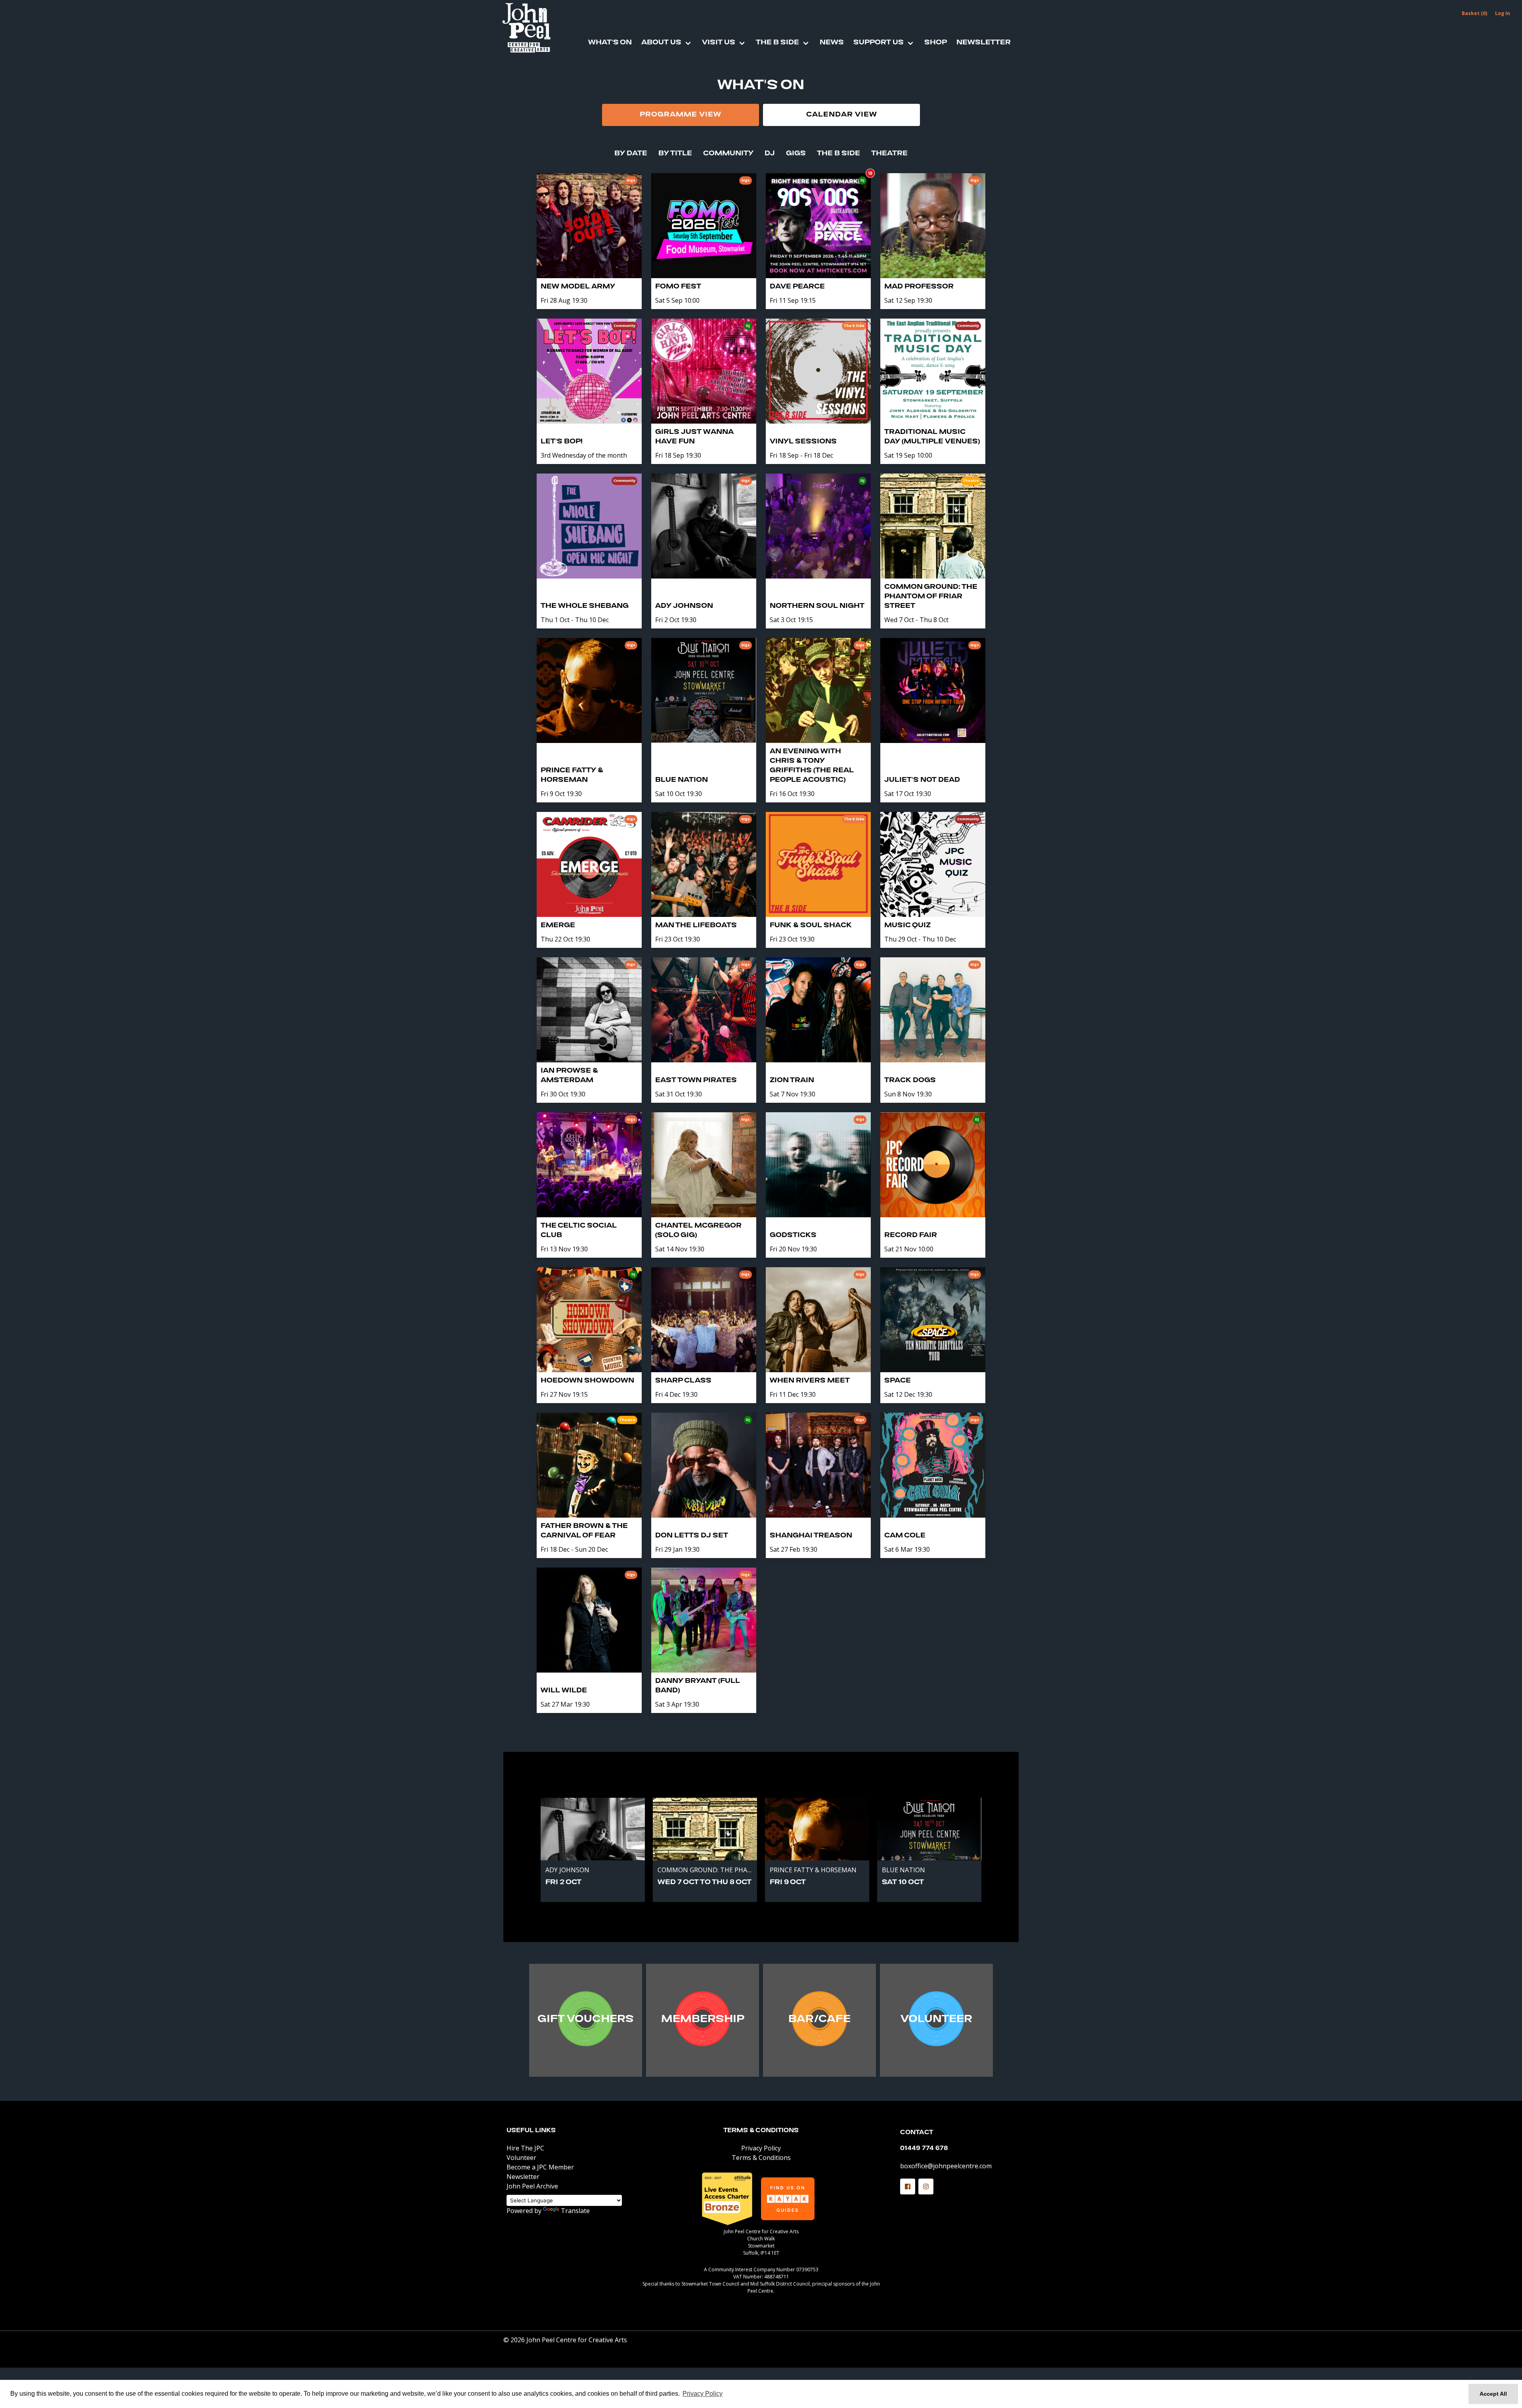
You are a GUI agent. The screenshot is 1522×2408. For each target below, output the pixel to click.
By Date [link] (631, 154)
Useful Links (531, 2131)
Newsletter (984, 43)
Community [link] (728, 154)
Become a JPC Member (540, 2167)
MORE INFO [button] (586, 2022)
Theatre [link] (889, 154)
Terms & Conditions (761, 2131)
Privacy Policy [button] (703, 2394)
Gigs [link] (796, 154)
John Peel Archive (532, 2186)
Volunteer (521, 2158)
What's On (610, 43)
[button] (908, 2186)
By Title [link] (675, 154)
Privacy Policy (761, 2148)
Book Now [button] (593, 1883)
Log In (1503, 13)
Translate (575, 2211)
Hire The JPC (525, 2148)
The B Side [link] (838, 154)
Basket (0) (1474, 13)
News (832, 43)
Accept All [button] (1493, 2394)
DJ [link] (770, 154)
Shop (936, 43)
